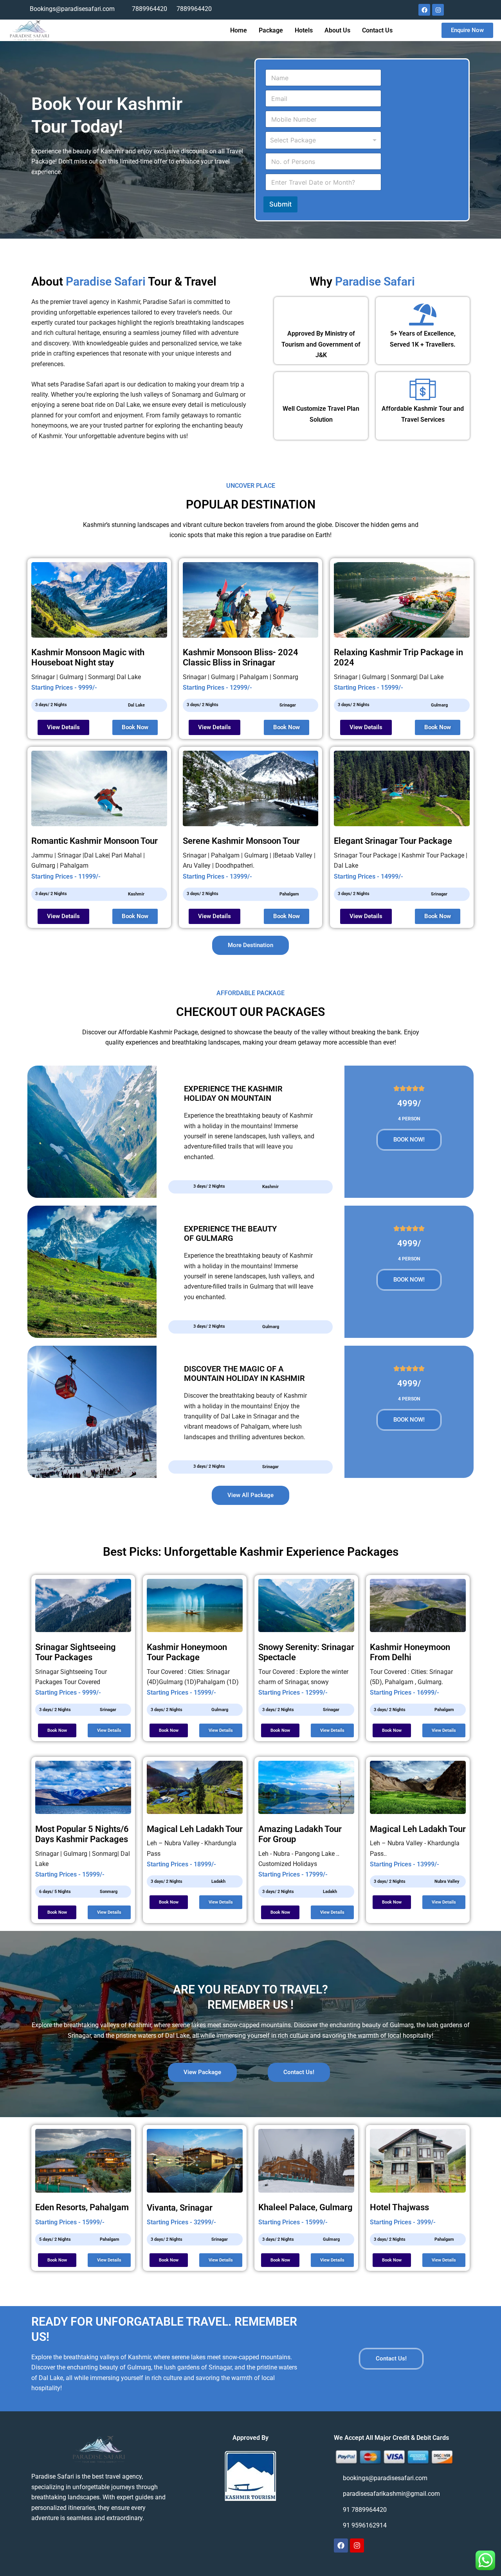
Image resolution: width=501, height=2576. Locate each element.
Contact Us (377, 30)
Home (239, 30)
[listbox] (323, 140)
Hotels (304, 30)
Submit (280, 204)
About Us (337, 30)
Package (271, 30)
